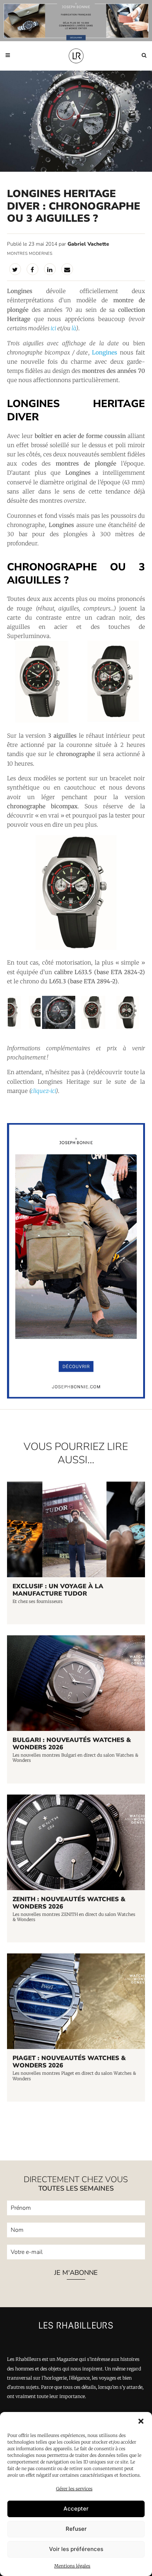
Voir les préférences (76, 2549)
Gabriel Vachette (88, 244)
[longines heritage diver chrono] (76, 948)
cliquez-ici (43, 1091)
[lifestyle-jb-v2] (76, 21)
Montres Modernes (30, 254)
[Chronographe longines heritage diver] (59, 1028)
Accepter (76, 2509)
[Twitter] (15, 269)
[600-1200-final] (76, 1397)
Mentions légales (72, 2566)
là (74, 328)
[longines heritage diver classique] (93, 1028)
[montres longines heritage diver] (76, 721)
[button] (141, 2421)
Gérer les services (74, 2489)
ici (53, 328)
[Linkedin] (50, 269)
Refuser (76, 2529)
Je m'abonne (76, 2273)
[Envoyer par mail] (67, 269)
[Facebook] (32, 269)
